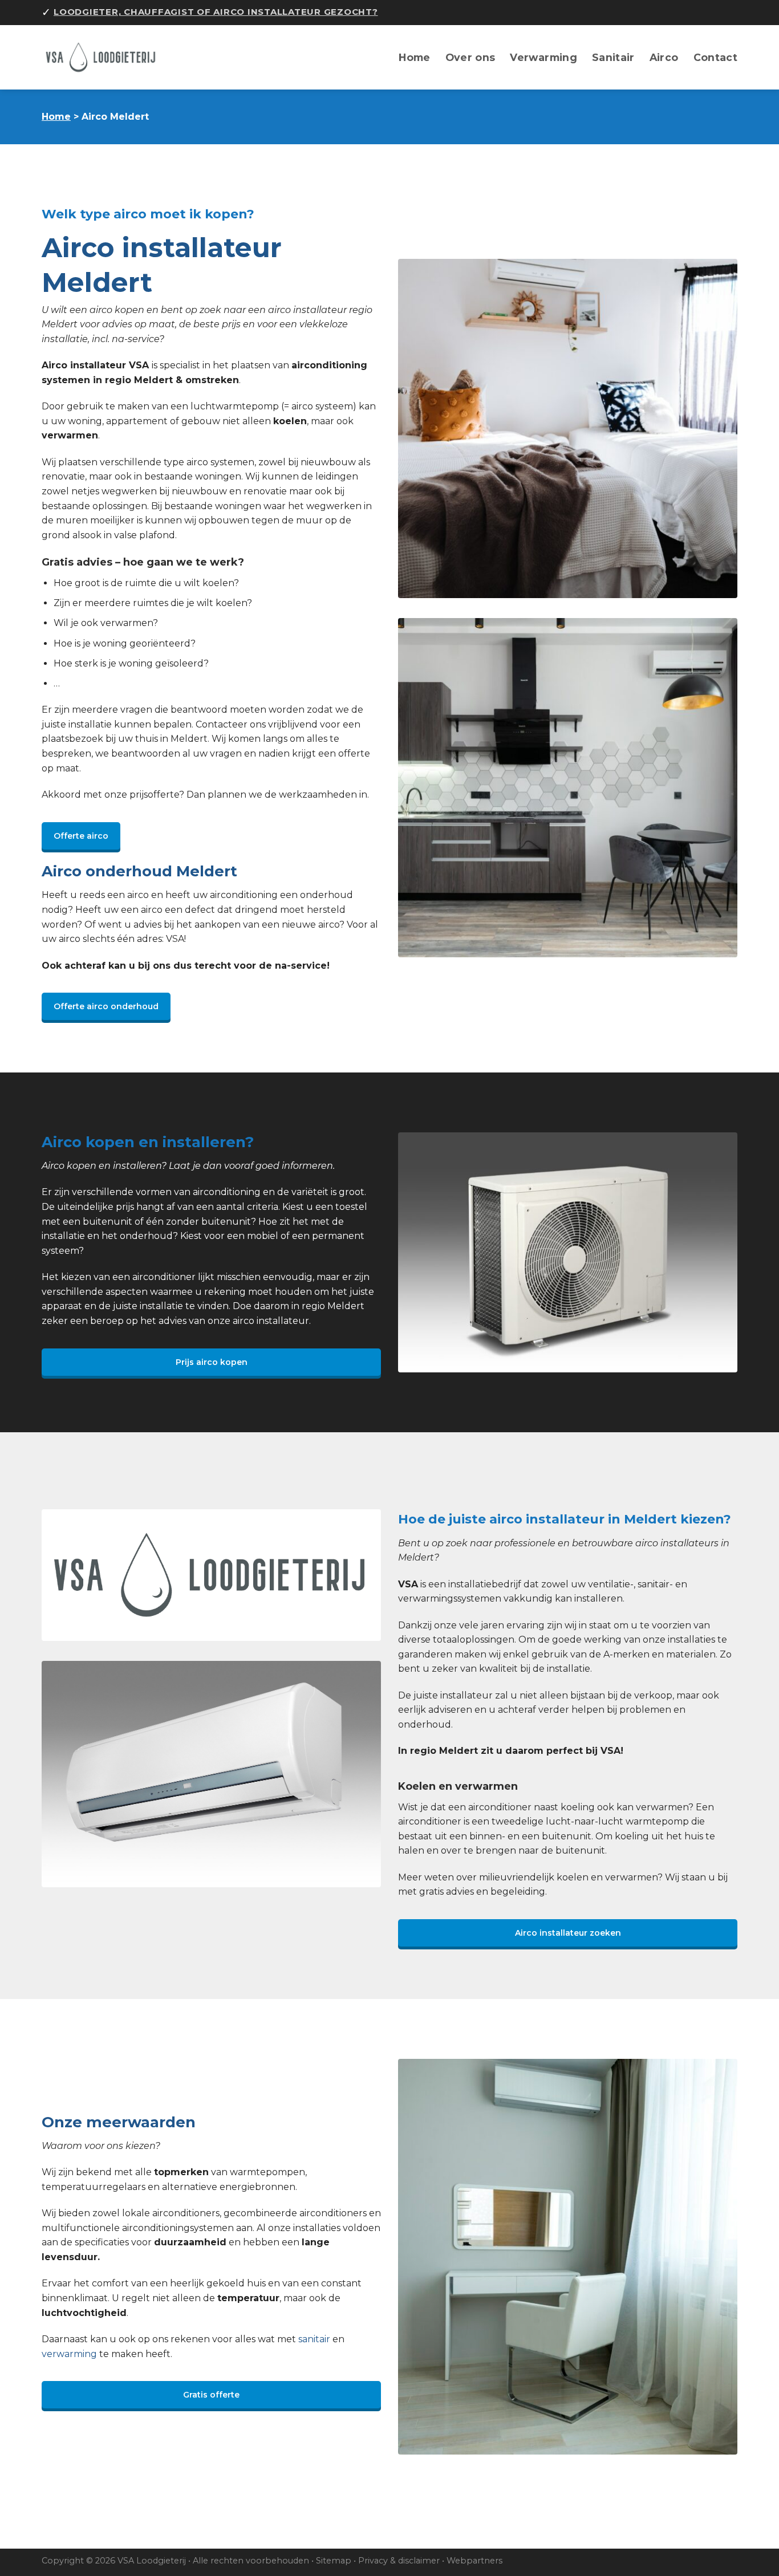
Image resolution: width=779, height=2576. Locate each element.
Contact (715, 57)
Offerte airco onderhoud (106, 1006)
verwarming (69, 2354)
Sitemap (334, 2561)
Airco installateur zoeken (568, 1933)
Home (414, 57)
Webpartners (474, 2561)
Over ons (470, 57)
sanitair (314, 2339)
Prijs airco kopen (212, 1362)
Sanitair (613, 57)
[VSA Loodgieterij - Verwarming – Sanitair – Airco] (107, 57)
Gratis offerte (211, 2395)
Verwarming (543, 57)
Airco (664, 57)
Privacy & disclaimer (399, 2561)
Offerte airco (81, 836)
